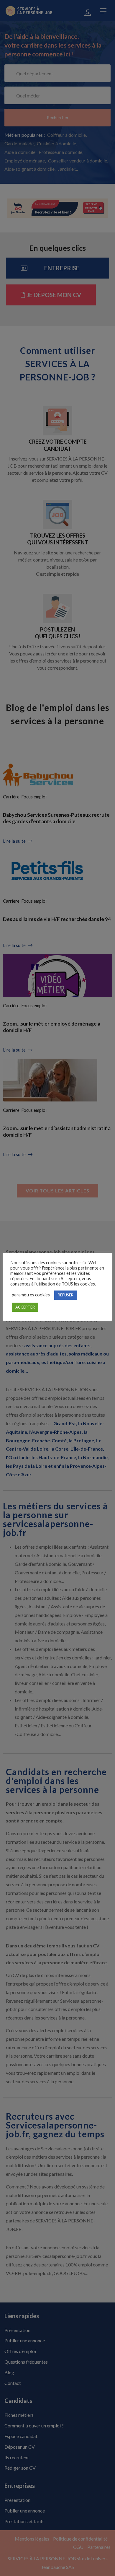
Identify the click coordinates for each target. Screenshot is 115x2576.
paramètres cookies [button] (31, 1295)
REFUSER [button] (66, 1295)
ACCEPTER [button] (25, 1307)
